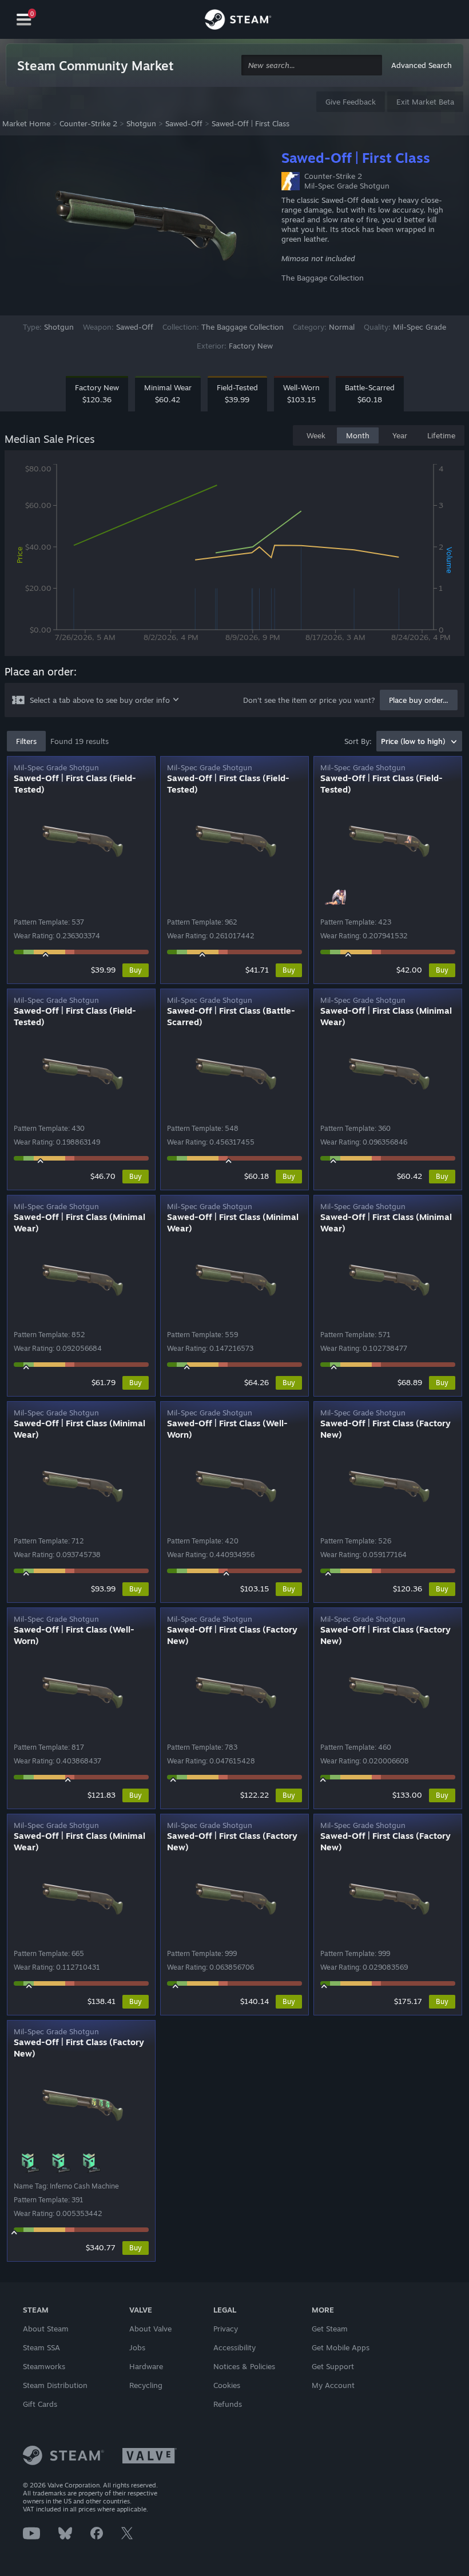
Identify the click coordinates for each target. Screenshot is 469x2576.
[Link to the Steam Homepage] (238, 21)
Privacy (226, 2329)
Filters (26, 741)
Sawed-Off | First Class (251, 123)
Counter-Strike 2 (88, 123)
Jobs (137, 2347)
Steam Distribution (55, 2385)
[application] (234, 555)
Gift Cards (40, 2404)
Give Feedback (351, 102)
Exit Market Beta (425, 102)
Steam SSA (41, 2347)
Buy (136, 970)
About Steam (46, 2329)
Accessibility (234, 2347)
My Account (333, 2385)
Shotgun (141, 123)
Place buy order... (419, 700)
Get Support (333, 2366)
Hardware (146, 2366)
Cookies (227, 2385)
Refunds (228, 2404)
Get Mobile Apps (341, 2347)
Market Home (26, 123)
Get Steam (330, 2329)
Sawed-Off (184, 123)
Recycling (146, 2385)
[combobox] (312, 65)
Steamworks (44, 2366)
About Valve (150, 2329)
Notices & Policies (244, 2366)
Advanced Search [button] (422, 65)
